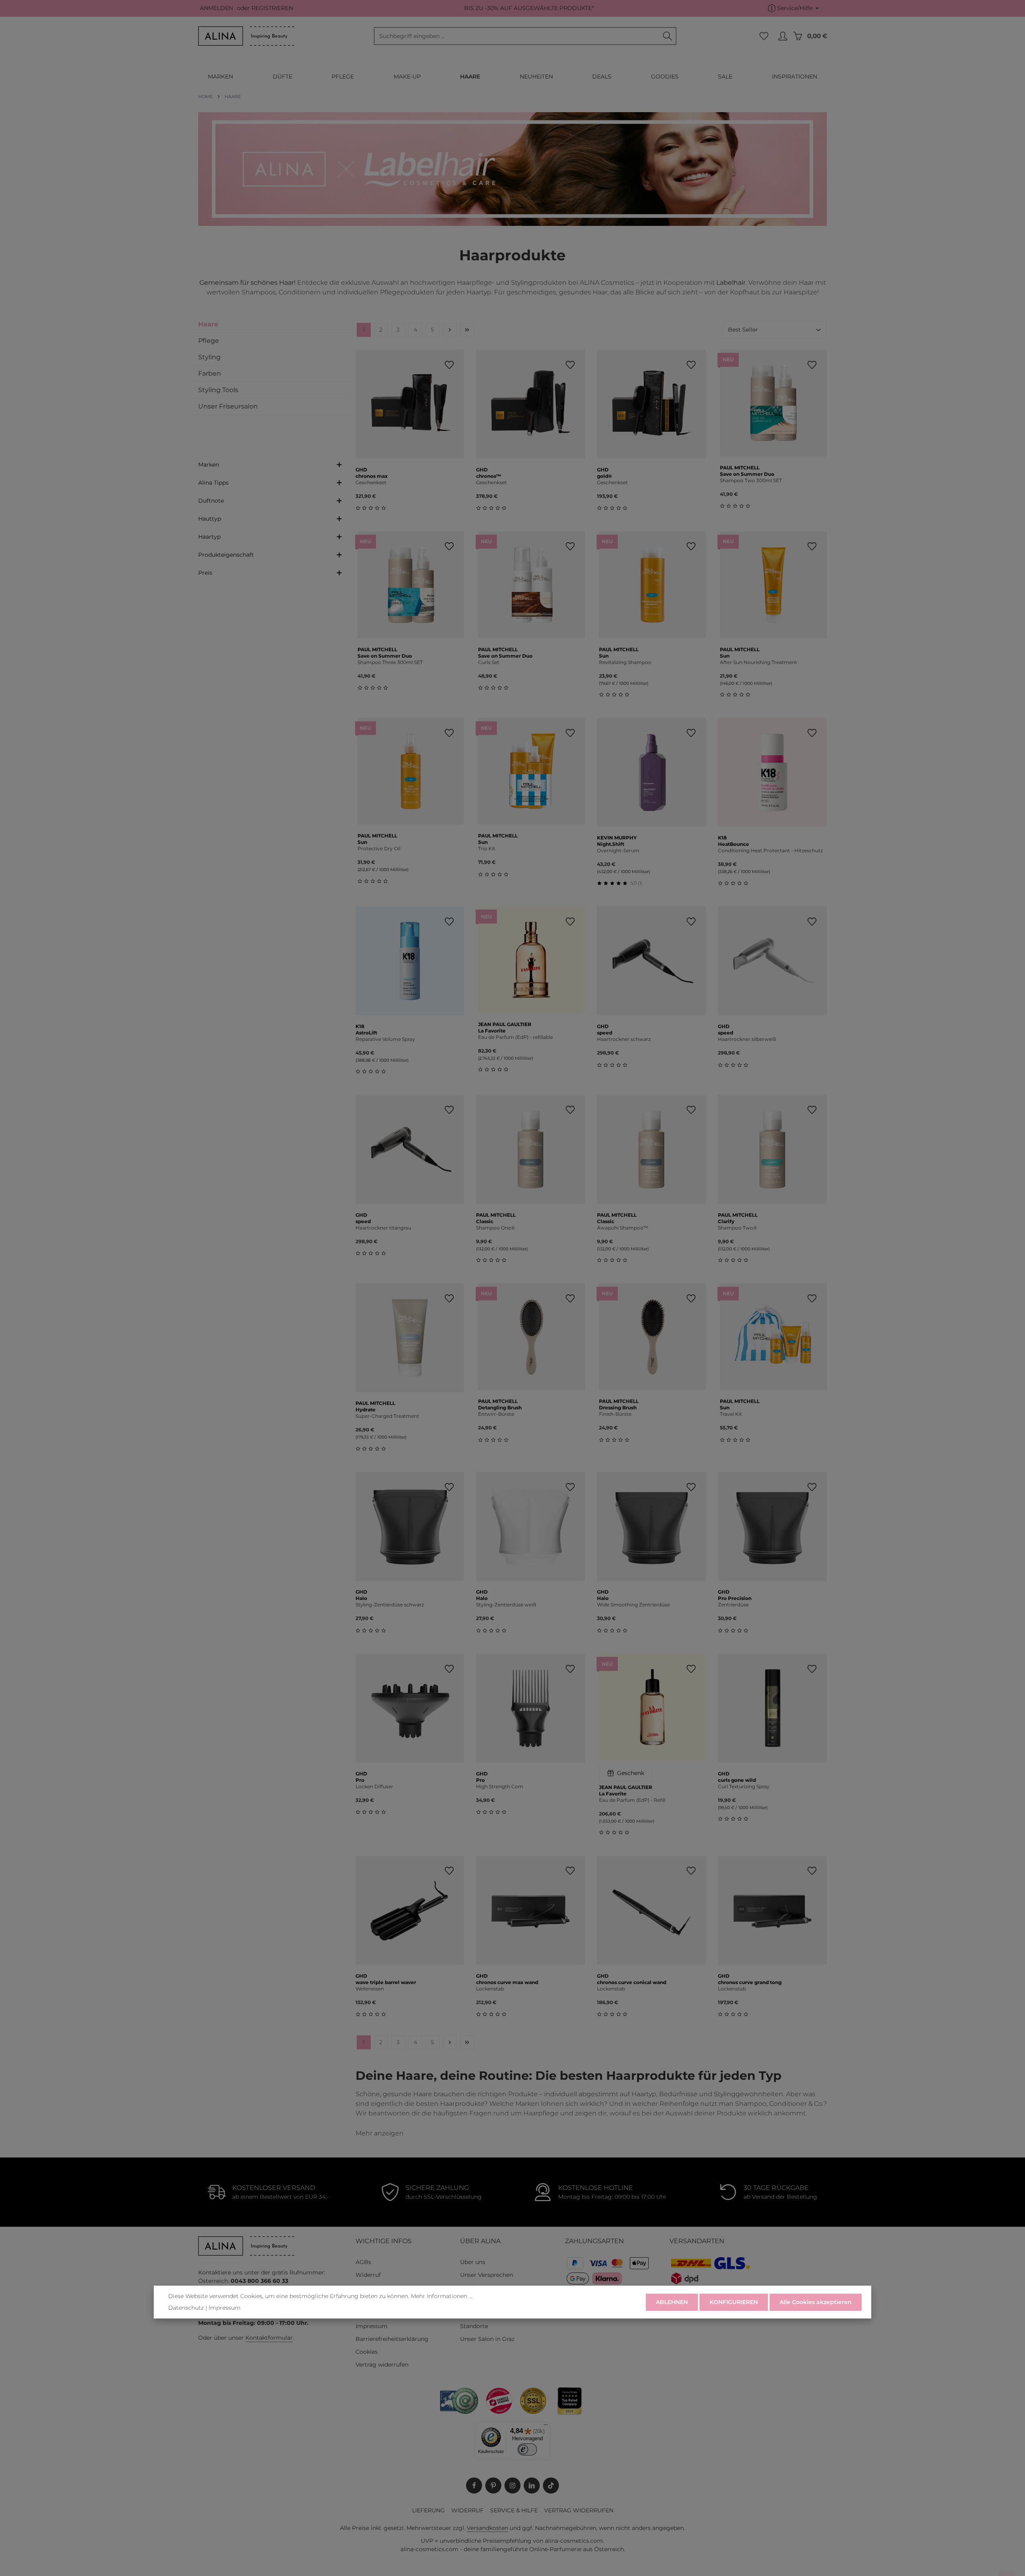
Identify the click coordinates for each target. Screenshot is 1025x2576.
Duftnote (211, 501)
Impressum (372, 2326)
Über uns (473, 2262)
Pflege (209, 341)
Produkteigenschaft (226, 555)
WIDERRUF (467, 2510)
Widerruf (368, 2275)
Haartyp (209, 537)
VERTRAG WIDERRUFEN (579, 2510)
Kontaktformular (269, 2338)
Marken (209, 465)
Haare (208, 324)
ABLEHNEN (672, 2302)
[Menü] (546, 2427)
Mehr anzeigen (380, 2133)
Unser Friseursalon (228, 406)
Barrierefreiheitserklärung (392, 2339)
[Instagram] (512, 2485)
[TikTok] (551, 2485)
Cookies (367, 2352)
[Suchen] (668, 36)
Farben (210, 373)
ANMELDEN (216, 8)
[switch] (528, 2449)
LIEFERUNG (428, 2510)
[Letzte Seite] (467, 330)
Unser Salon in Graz (487, 2339)
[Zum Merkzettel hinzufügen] (449, 365)
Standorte (474, 2326)
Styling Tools (218, 390)
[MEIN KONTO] (783, 36)
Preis (205, 573)
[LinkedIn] (532, 2485)
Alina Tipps (213, 483)
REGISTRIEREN (272, 8)
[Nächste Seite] (450, 330)
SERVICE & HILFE (514, 2510)
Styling (209, 357)
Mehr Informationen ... (442, 2296)
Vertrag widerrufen (382, 2365)
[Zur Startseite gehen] (246, 36)
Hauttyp (210, 519)
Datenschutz (186, 2308)
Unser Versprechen (486, 2275)
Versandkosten (487, 2528)
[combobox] (517, 36)
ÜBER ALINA (480, 2241)
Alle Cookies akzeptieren (816, 2302)
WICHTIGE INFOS (384, 2241)
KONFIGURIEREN (734, 2302)
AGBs (363, 2262)
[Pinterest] (493, 2485)
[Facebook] (474, 2485)
